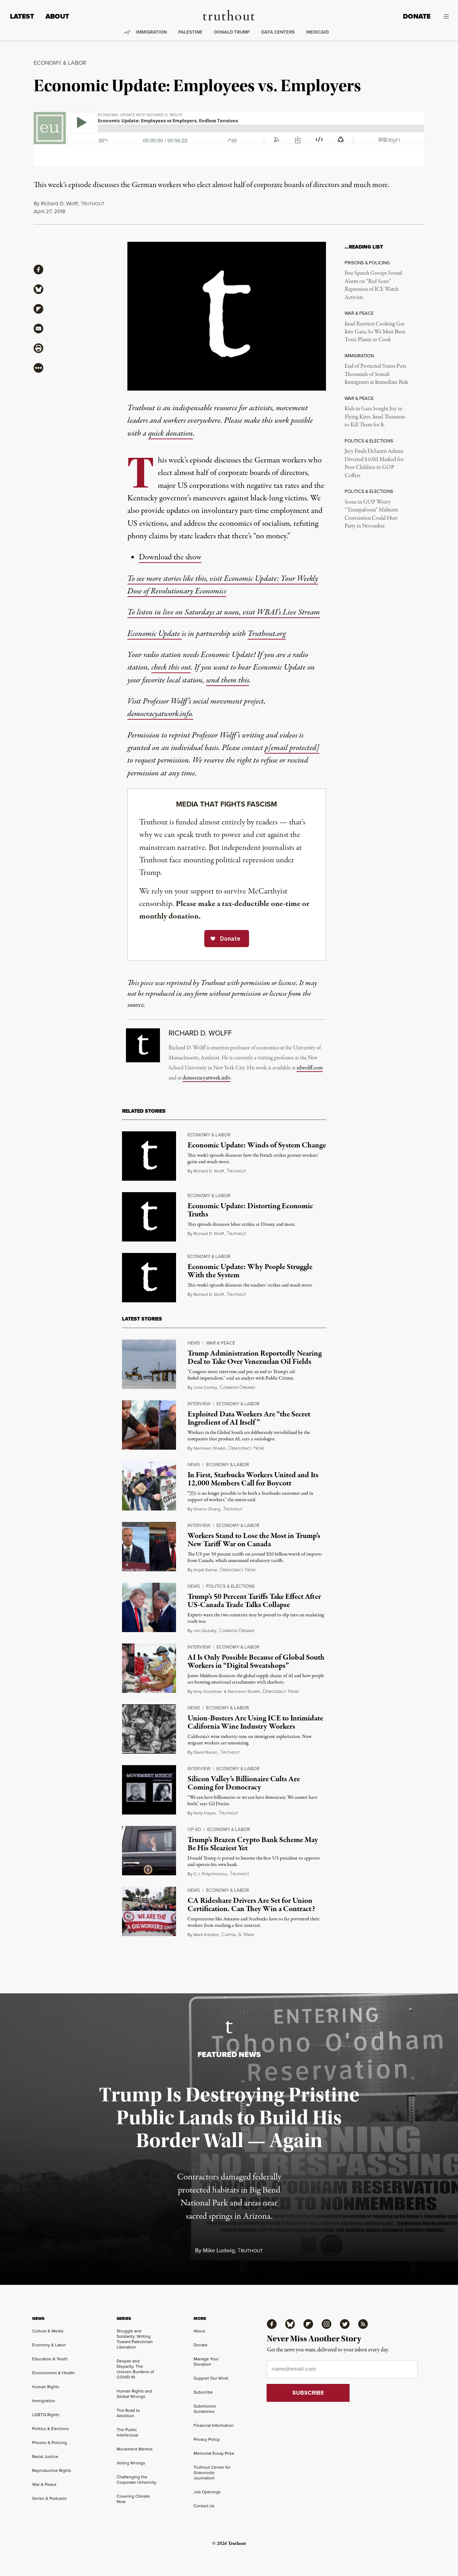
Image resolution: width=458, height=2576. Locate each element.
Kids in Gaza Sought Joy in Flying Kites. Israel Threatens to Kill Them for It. (375, 417)
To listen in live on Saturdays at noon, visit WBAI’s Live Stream (224, 612)
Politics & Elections (230, 1586)
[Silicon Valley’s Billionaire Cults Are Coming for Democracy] (149, 1790)
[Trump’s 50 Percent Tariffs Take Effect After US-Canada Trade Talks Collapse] (149, 1607)
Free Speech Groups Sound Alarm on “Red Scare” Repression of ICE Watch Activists (373, 285)
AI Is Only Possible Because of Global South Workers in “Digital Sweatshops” (256, 1662)
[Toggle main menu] (445, 16)
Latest (22, 16)
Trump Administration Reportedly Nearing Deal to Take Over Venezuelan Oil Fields (255, 1358)
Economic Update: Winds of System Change (257, 1145)
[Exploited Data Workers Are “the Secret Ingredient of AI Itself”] (149, 1425)
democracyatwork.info (206, 1078)
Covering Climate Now (133, 2499)
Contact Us (204, 2506)
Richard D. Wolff (59, 203)
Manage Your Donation (206, 2361)
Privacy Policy (207, 2439)
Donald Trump (232, 32)
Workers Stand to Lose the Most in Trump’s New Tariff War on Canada (254, 1540)
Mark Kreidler (206, 1935)
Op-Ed (194, 1829)
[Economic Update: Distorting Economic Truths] (149, 1217)
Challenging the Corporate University (137, 2479)
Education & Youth (50, 2359)
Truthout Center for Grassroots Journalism (212, 2472)
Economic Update (155, 634)
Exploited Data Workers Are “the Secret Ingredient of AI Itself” (249, 1418)
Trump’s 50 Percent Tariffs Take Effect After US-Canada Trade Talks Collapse (254, 1601)
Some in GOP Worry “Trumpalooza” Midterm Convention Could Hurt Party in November (371, 514)
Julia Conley (205, 1387)
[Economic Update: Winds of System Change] (149, 1156)
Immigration (151, 32)
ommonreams (237, 1387)
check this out (171, 667)
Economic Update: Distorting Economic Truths (250, 1210)
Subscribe (203, 2392)
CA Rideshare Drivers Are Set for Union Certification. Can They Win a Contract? (251, 1905)
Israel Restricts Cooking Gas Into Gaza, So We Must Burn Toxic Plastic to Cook (375, 332)
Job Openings (207, 2492)
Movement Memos (135, 2449)
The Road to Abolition (128, 2413)
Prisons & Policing (50, 2442)
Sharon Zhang (207, 1509)
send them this (228, 680)
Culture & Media (48, 2331)
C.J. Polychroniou (210, 1874)
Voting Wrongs (131, 2463)
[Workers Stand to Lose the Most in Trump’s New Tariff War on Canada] (149, 1547)
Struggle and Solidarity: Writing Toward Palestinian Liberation (135, 2339)
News (194, 1343)
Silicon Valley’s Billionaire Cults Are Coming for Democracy (244, 1783)
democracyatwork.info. (160, 714)
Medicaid (318, 32)
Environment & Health (53, 2373)
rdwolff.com (310, 1068)
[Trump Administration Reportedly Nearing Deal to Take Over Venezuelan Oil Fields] (149, 1364)
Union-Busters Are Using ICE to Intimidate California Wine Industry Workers (255, 1722)
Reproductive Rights (52, 2470)
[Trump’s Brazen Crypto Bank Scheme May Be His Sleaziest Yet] (149, 1851)
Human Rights (46, 2387)
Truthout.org (267, 634)
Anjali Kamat (205, 1570)
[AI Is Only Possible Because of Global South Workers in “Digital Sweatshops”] (149, 1668)
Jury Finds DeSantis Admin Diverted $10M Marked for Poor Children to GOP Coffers (374, 463)
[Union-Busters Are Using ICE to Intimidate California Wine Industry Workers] (149, 1729)
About (57, 16)
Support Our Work (211, 2378)
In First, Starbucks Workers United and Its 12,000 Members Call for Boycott (253, 1479)
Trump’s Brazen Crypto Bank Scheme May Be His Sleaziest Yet (253, 1844)
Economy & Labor (60, 63)
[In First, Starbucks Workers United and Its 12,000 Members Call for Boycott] (149, 1486)
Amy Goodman (208, 1691)
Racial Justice (45, 2456)
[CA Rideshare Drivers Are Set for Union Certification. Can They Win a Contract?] (149, 1911)
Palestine (190, 32)
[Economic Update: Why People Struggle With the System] (149, 1278)
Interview (199, 1404)
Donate (417, 16)
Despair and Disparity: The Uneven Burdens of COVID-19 (135, 2369)
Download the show (170, 557)
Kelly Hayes (205, 1813)
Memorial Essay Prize (214, 2453)
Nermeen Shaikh (210, 1448)
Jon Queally (205, 1630)
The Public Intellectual (127, 2432)
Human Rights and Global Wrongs (134, 2394)
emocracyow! (246, 1448)
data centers (278, 32)
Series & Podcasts (50, 2498)
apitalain (238, 1935)
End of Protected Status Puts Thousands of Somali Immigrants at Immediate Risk (376, 374)
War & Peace (221, 1343)
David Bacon (206, 1752)
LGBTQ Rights (46, 2415)
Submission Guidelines (205, 2409)
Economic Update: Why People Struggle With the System (250, 1271)
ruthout (92, 204)
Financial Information (214, 2425)
